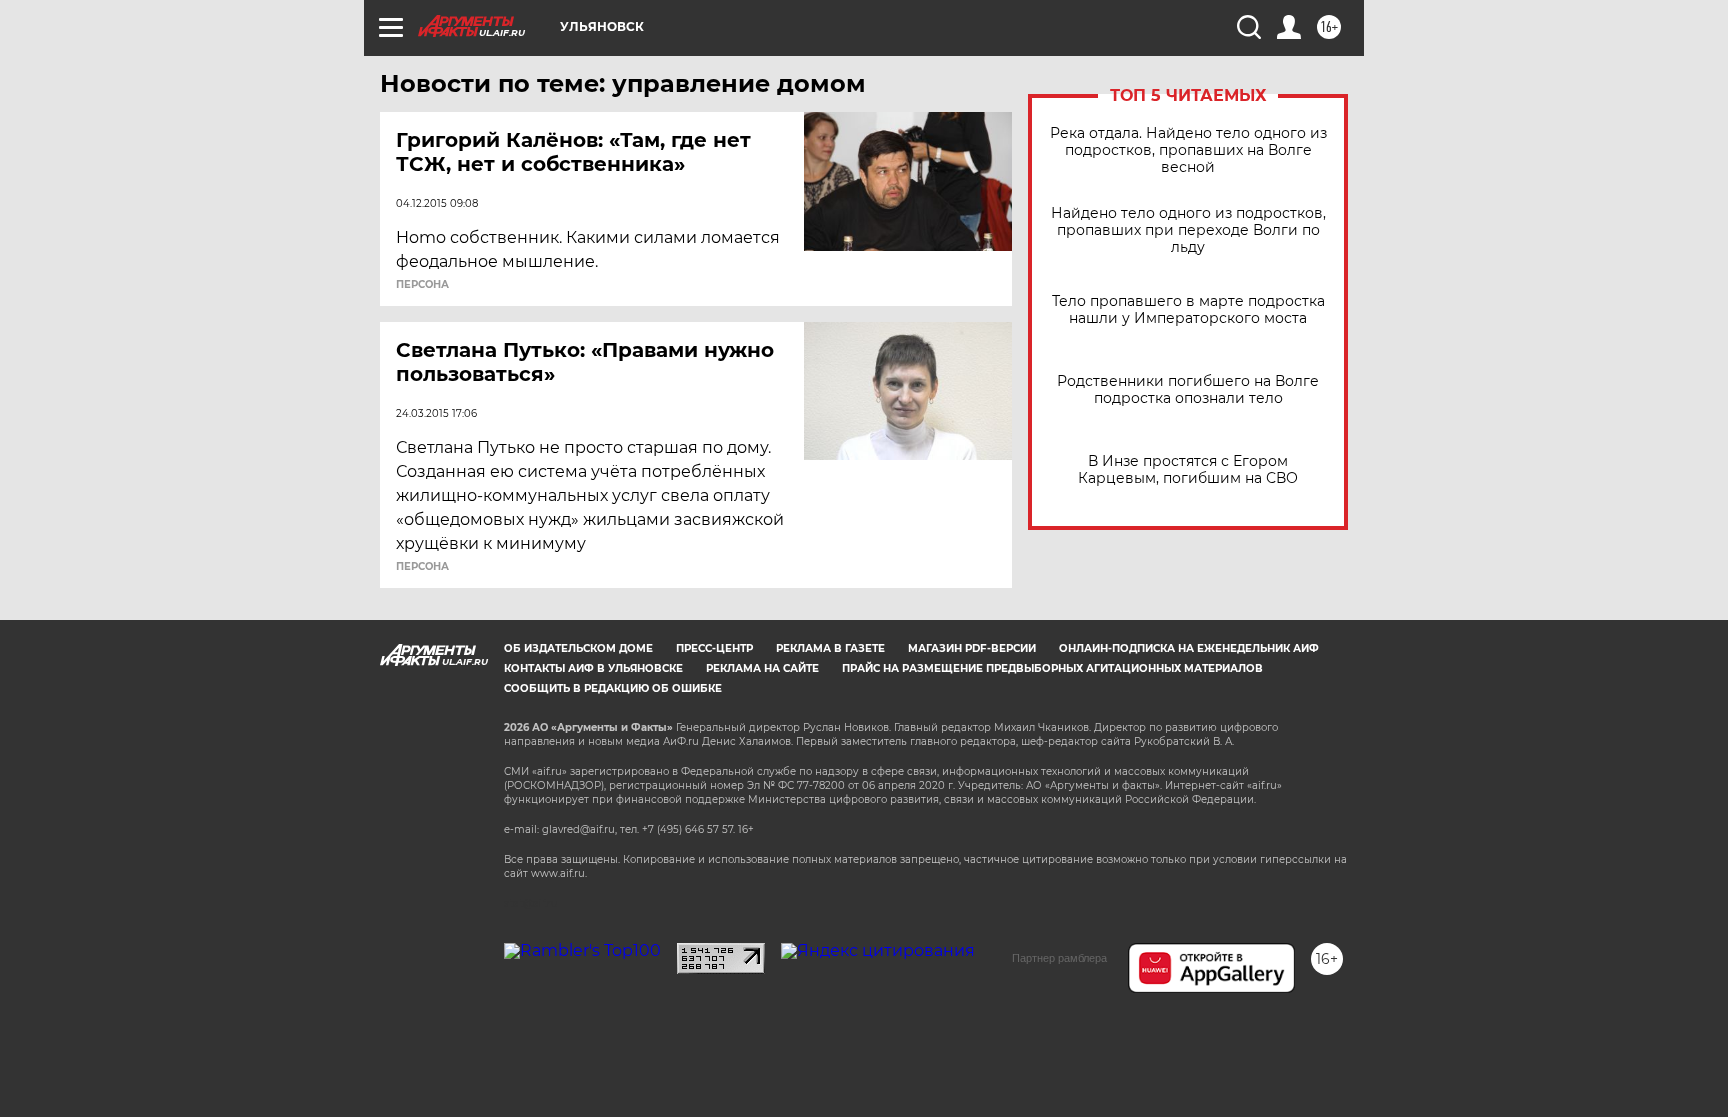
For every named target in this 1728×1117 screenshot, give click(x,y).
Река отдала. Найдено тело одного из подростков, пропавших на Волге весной (1188, 150)
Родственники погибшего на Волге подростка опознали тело (1188, 390)
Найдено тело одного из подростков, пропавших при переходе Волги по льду (1188, 230)
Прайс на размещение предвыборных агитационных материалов (1052, 668)
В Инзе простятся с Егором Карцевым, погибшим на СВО (1188, 470)
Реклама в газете (830, 648)
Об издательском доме (578, 648)
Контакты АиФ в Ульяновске (593, 668)
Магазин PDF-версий (972, 648)
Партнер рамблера (1059, 958)
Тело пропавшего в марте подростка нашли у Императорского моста (1188, 310)
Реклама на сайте (762, 668)
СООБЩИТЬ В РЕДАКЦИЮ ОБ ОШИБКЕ (613, 688)
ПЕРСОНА (422, 285)
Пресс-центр (714, 648)
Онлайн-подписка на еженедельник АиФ (1189, 648)
